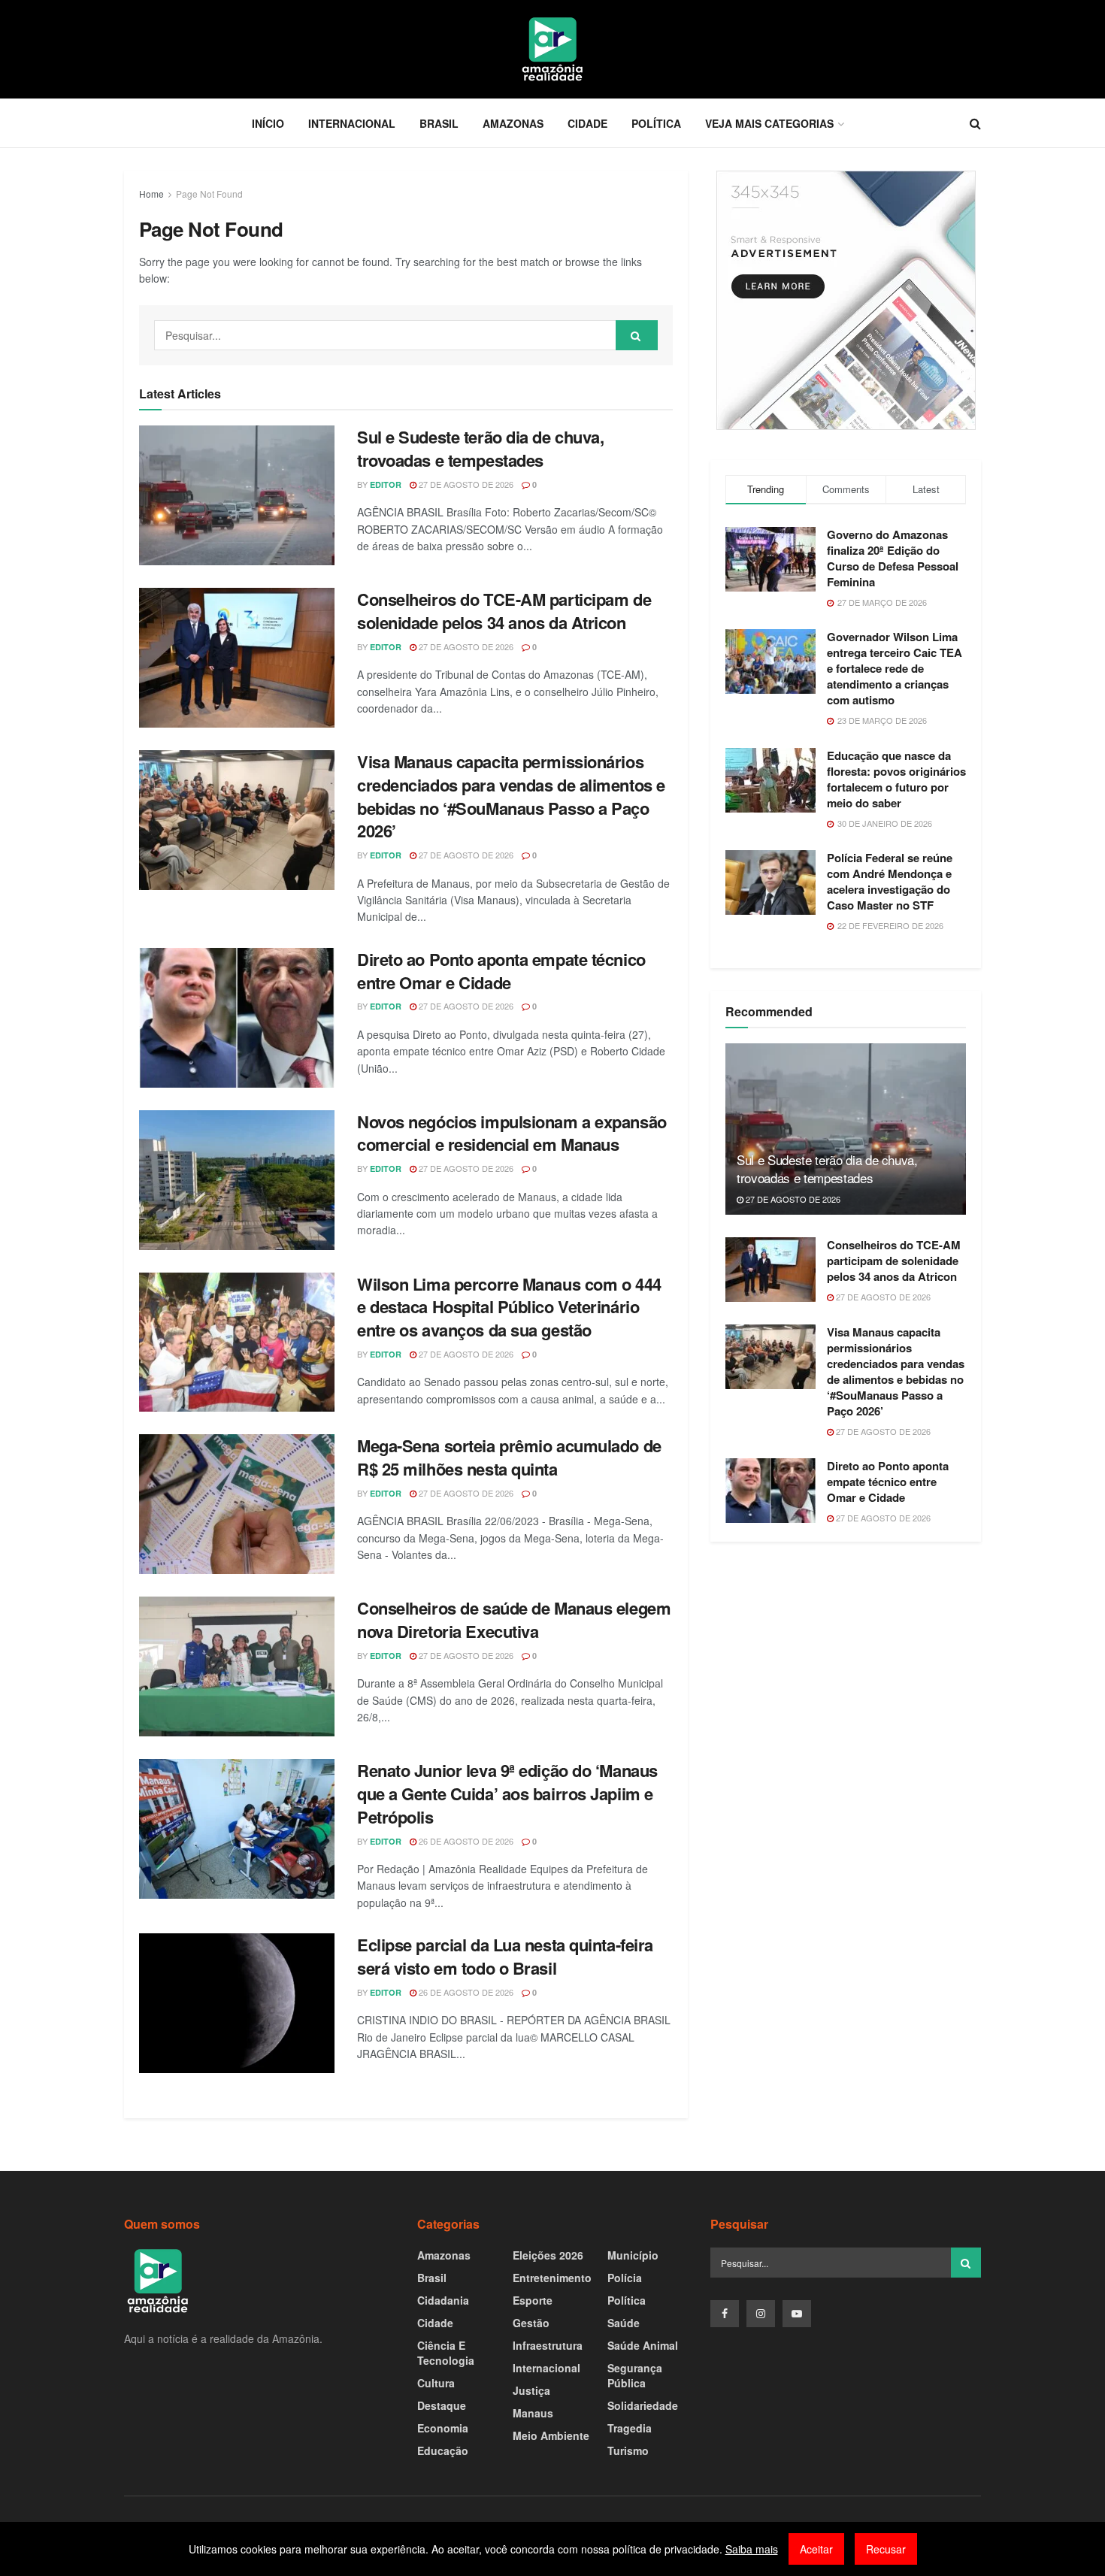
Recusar (886, 2549)
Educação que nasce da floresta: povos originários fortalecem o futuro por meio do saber (896, 779)
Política (656, 123)
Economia (443, 2428)
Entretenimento (552, 2278)
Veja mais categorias (769, 123)
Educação (443, 2450)
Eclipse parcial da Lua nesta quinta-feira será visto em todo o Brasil (505, 1956)
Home (151, 194)
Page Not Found (209, 194)
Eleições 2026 (548, 2255)
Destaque (442, 2405)
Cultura (436, 2383)
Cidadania (443, 2300)
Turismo (628, 2450)
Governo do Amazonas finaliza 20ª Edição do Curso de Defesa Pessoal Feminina (893, 558)
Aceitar (816, 2549)
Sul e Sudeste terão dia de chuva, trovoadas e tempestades (480, 448)
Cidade (587, 123)
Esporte (533, 2300)
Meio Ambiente (551, 2435)
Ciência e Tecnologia (446, 2353)
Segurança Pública (635, 2375)
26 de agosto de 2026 (465, 1841)
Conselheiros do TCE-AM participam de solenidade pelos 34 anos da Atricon (504, 611)
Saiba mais (752, 2549)
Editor (386, 484)
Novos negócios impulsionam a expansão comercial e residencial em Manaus (512, 1133)
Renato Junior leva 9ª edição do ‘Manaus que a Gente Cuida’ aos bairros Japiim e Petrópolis (507, 1794)
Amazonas (513, 123)
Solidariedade (643, 2405)
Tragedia (630, 2428)
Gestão (531, 2323)
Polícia (625, 2278)
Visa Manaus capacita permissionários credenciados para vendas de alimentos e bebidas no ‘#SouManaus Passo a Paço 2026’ (511, 796)
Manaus (533, 2413)
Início (268, 123)
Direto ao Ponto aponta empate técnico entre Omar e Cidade (501, 971)
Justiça (531, 2390)
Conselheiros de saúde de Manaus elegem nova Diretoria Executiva (514, 1619)
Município (633, 2255)
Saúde (624, 2323)
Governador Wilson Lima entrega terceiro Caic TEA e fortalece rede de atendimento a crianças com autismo (895, 668)
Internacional (352, 123)
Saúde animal (643, 2345)
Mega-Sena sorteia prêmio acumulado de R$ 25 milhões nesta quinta (509, 1457)
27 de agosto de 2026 (465, 484)
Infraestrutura (548, 2345)
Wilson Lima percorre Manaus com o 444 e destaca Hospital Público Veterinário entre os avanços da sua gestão (509, 1307)
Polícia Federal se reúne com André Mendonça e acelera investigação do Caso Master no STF (890, 881)
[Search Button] (637, 335)
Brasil (439, 123)
